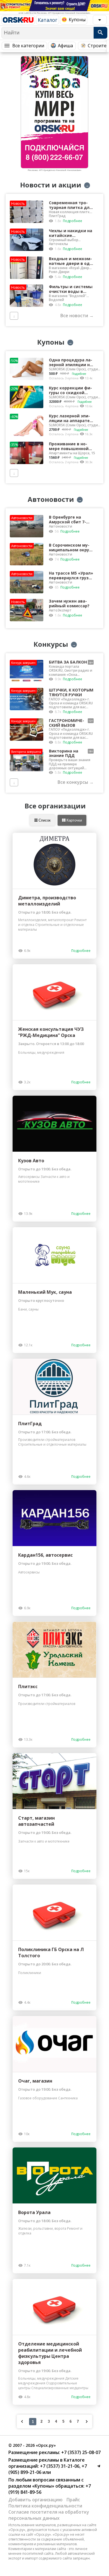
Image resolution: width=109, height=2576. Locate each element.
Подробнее (73, 221)
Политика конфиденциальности (45, 2506)
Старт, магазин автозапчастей (36, 1821)
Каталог (48, 20)
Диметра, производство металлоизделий (47, 901)
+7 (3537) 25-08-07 (80, 2452)
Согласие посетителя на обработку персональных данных (49, 2515)
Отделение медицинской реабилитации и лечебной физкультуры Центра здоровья (50, 2353)
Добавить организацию (35, 2500)
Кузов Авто (31, 1161)
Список (44, 820)
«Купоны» (43, 2486)
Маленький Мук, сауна (45, 1292)
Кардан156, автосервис (45, 1555)
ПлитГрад (30, 1424)
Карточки (74, 820)
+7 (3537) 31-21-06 (59, 2466)
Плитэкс (28, 1686)
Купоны (77, 20)
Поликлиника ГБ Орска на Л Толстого (51, 1952)
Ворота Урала (34, 2212)
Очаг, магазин (35, 2081)
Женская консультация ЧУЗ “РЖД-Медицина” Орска (51, 1032)
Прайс (73, 2500)
